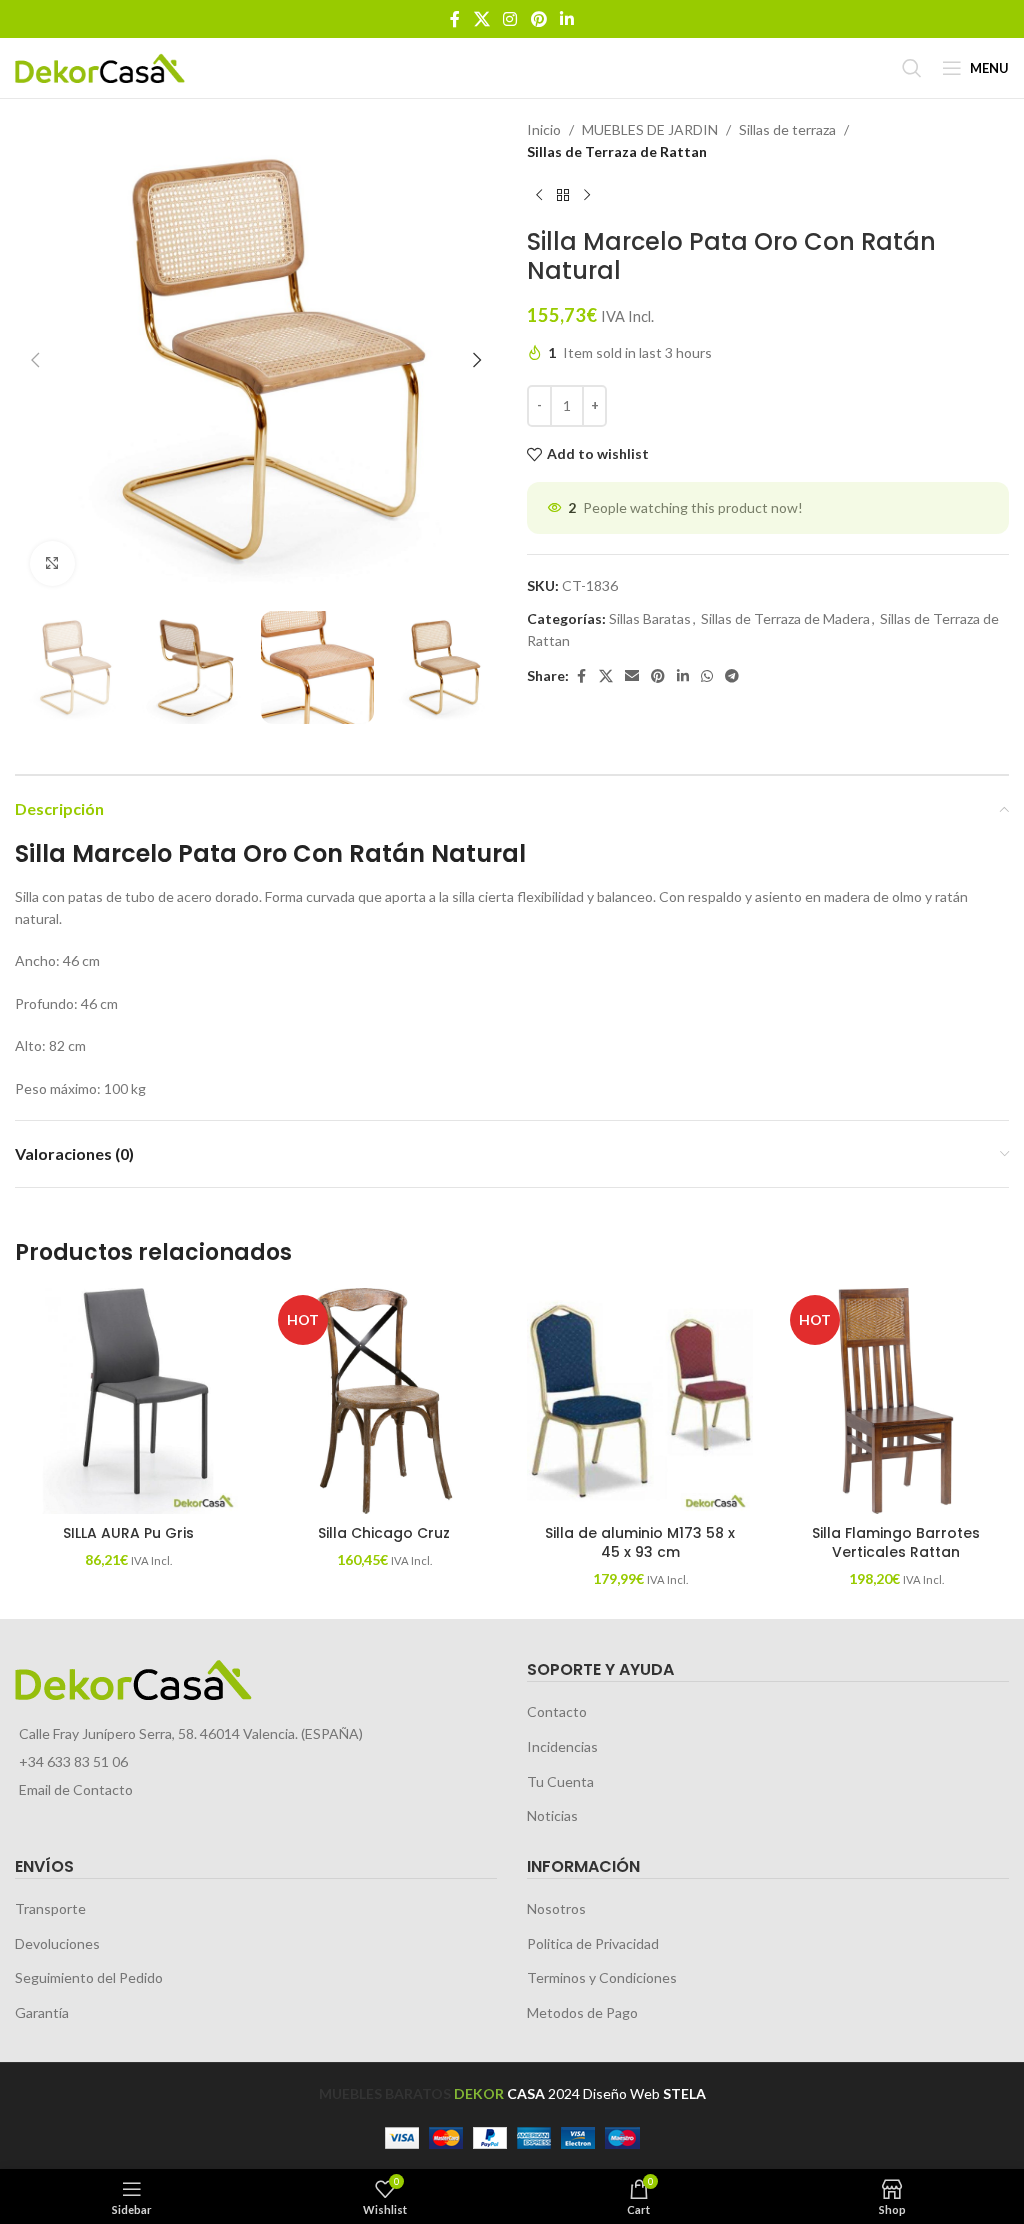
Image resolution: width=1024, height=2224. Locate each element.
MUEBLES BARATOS (385, 2093)
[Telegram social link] (732, 676)
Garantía (42, 2012)
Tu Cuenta (560, 1781)
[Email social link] (632, 676)
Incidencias (562, 1746)
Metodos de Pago (582, 2012)
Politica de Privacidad (593, 1943)
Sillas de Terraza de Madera (785, 618)
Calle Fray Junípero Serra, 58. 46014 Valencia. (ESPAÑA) (191, 1733)
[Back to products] (563, 196)
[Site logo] (100, 66)
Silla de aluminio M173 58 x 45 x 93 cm (640, 1543)
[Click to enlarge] (52, 563)
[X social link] (481, 19)
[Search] (912, 68)
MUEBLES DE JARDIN (650, 129)
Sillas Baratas (650, 618)
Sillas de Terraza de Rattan (617, 151)
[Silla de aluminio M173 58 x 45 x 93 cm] (640, 1401)
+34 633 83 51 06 (73, 1761)
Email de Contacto (76, 1789)
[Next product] (587, 196)
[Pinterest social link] (538, 19)
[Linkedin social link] (566, 19)
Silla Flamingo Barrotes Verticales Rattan (896, 1543)
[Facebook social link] (455, 19)
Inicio (544, 129)
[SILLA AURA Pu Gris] (128, 1401)
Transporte (50, 1908)
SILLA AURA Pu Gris (128, 1533)
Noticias (552, 1815)
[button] (35, 360)
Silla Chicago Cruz (384, 1533)
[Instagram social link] (510, 19)
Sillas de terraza (787, 129)
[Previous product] (539, 196)
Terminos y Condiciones (602, 1977)
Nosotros (556, 1908)
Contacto (557, 1711)
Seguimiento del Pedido (89, 1977)
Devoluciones (57, 1943)
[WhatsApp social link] (707, 676)
